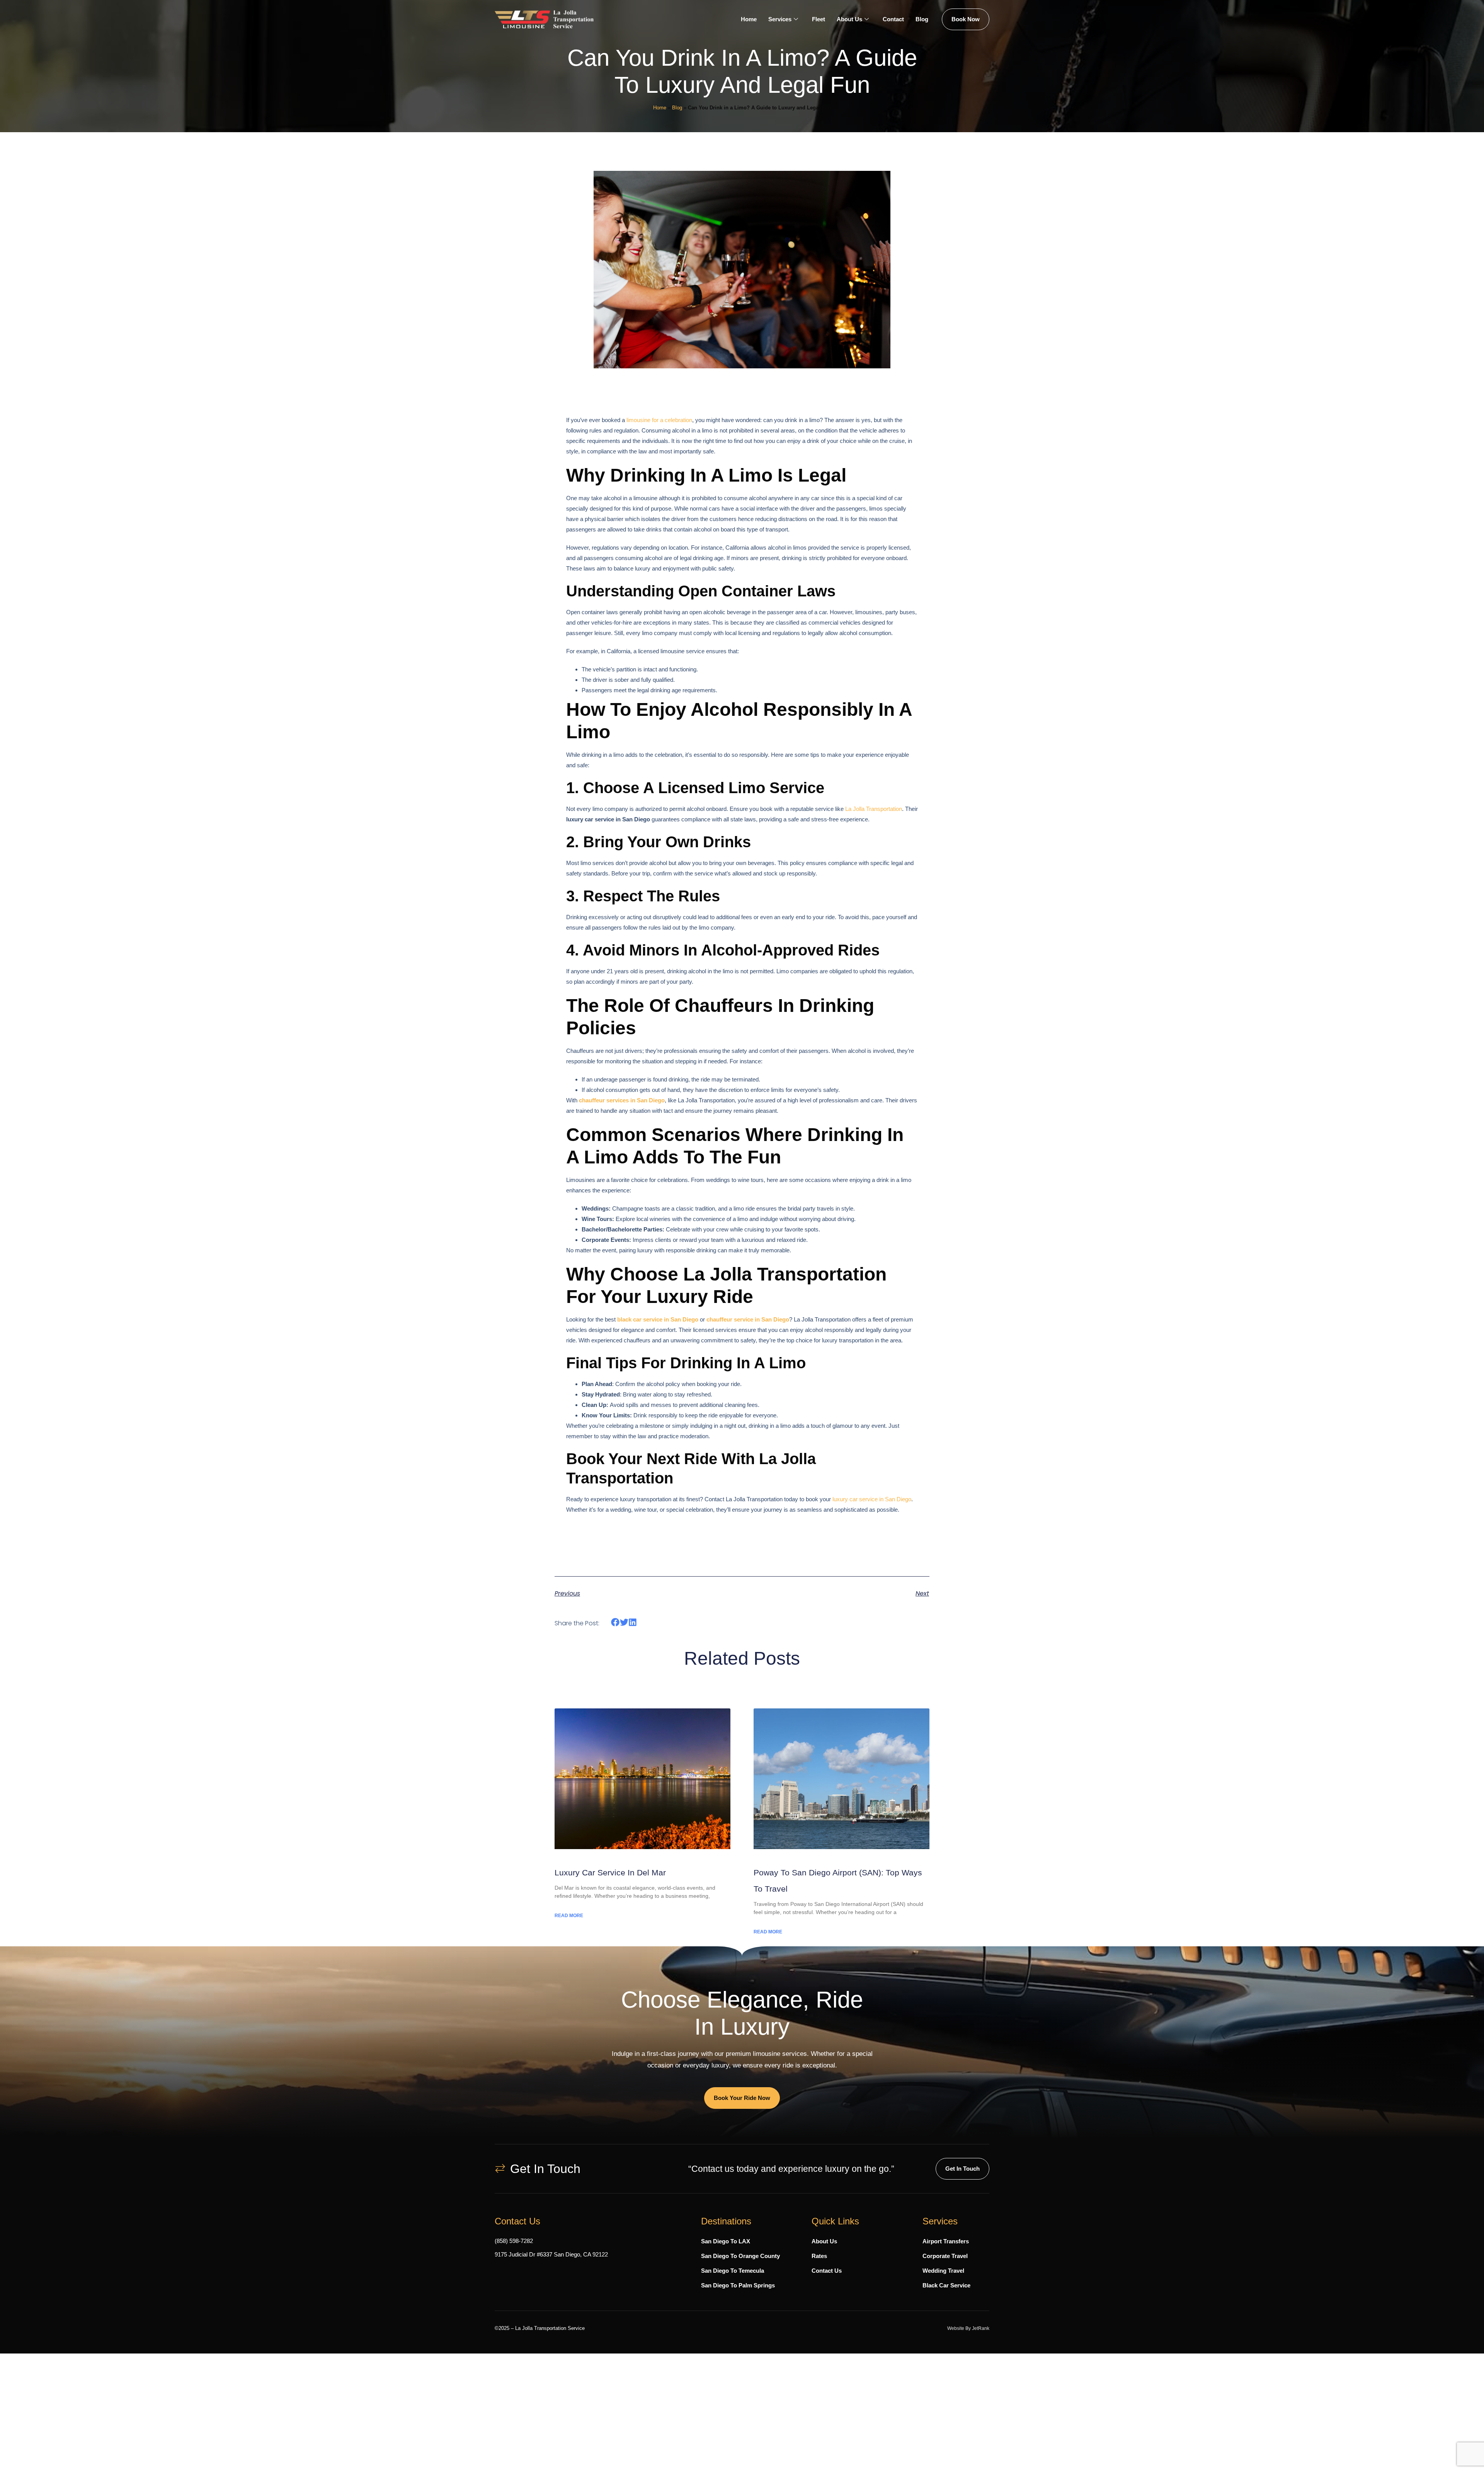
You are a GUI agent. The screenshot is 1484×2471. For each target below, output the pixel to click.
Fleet (819, 19)
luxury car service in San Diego (872, 1499)
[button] (615, 1622)
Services (780, 19)
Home (749, 19)
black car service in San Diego (658, 1319)
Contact (893, 19)
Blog (922, 19)
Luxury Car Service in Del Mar (610, 1872)
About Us (849, 19)
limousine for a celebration (659, 420)
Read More (569, 1916)
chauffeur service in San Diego (748, 1319)
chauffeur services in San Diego (622, 1100)
